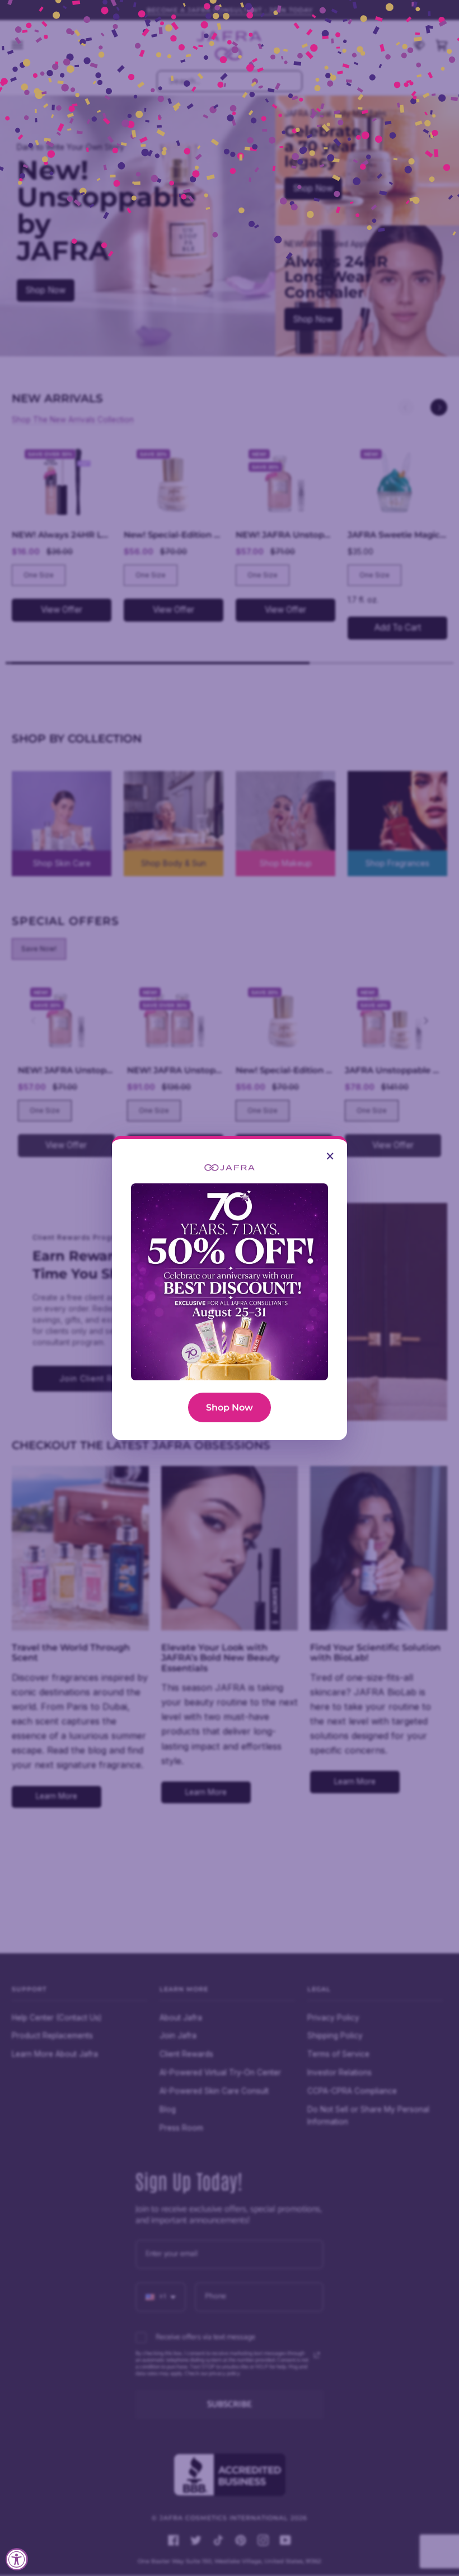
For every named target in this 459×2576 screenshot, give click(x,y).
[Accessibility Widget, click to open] (17, 2559)
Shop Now (230, 1407)
